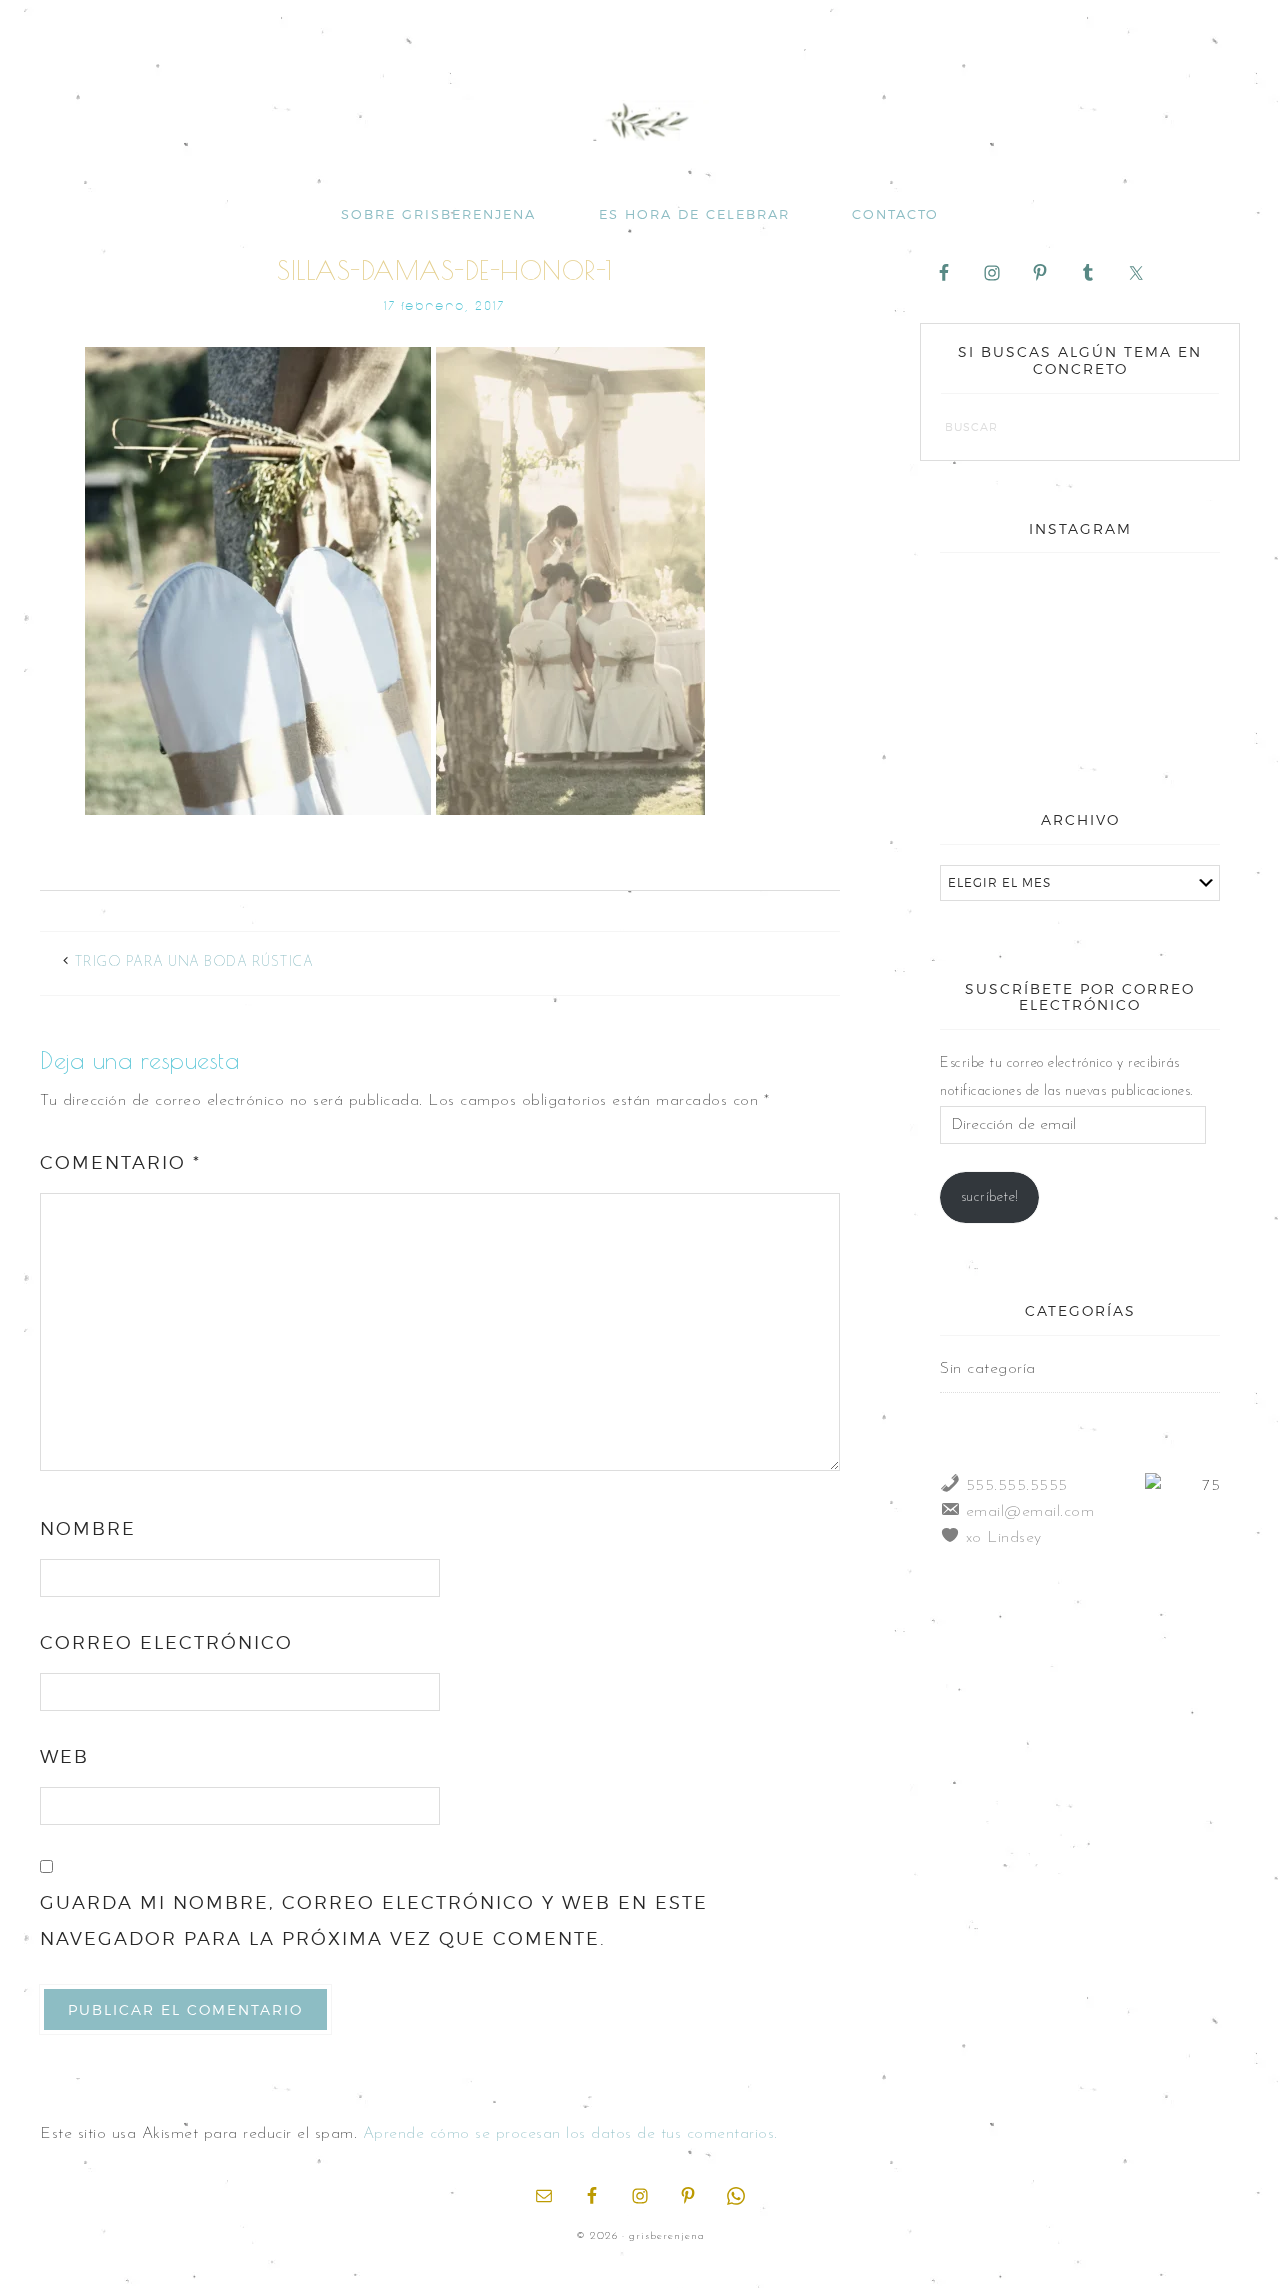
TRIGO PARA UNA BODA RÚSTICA (194, 962)
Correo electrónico (166, 1642)
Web (64, 1756)
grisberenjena (640, 122)
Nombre (88, 1528)
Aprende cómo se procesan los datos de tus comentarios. (570, 2134)
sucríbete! (990, 1197)
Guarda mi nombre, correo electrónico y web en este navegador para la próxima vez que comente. (374, 1920)
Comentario (120, 1162)
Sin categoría (988, 1369)
